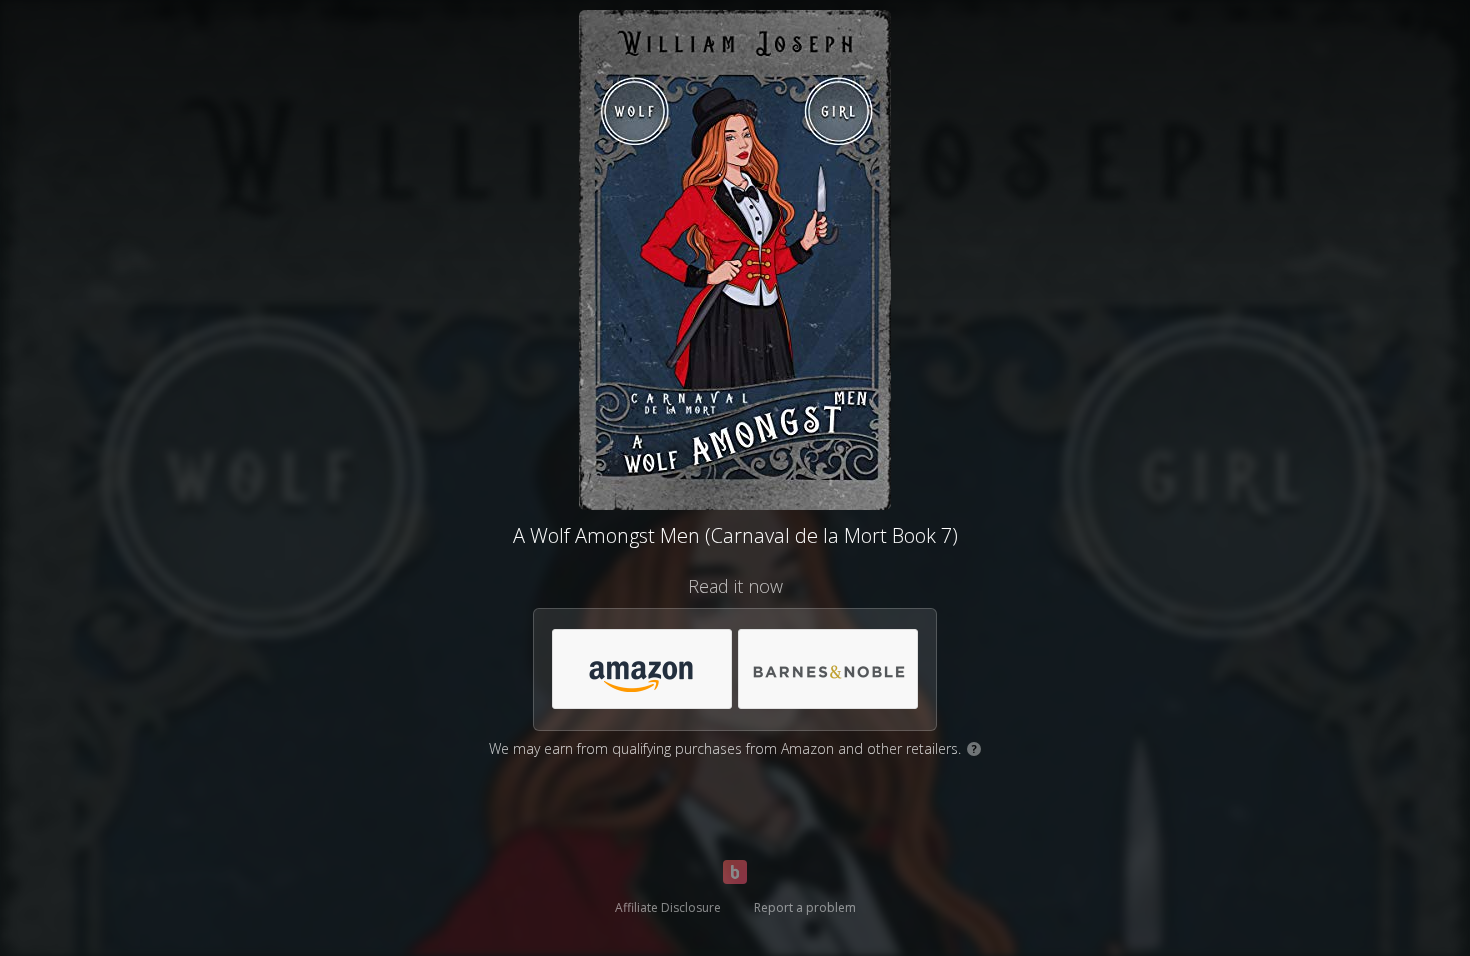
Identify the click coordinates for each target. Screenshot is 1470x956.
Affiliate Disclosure (668, 907)
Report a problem (805, 907)
